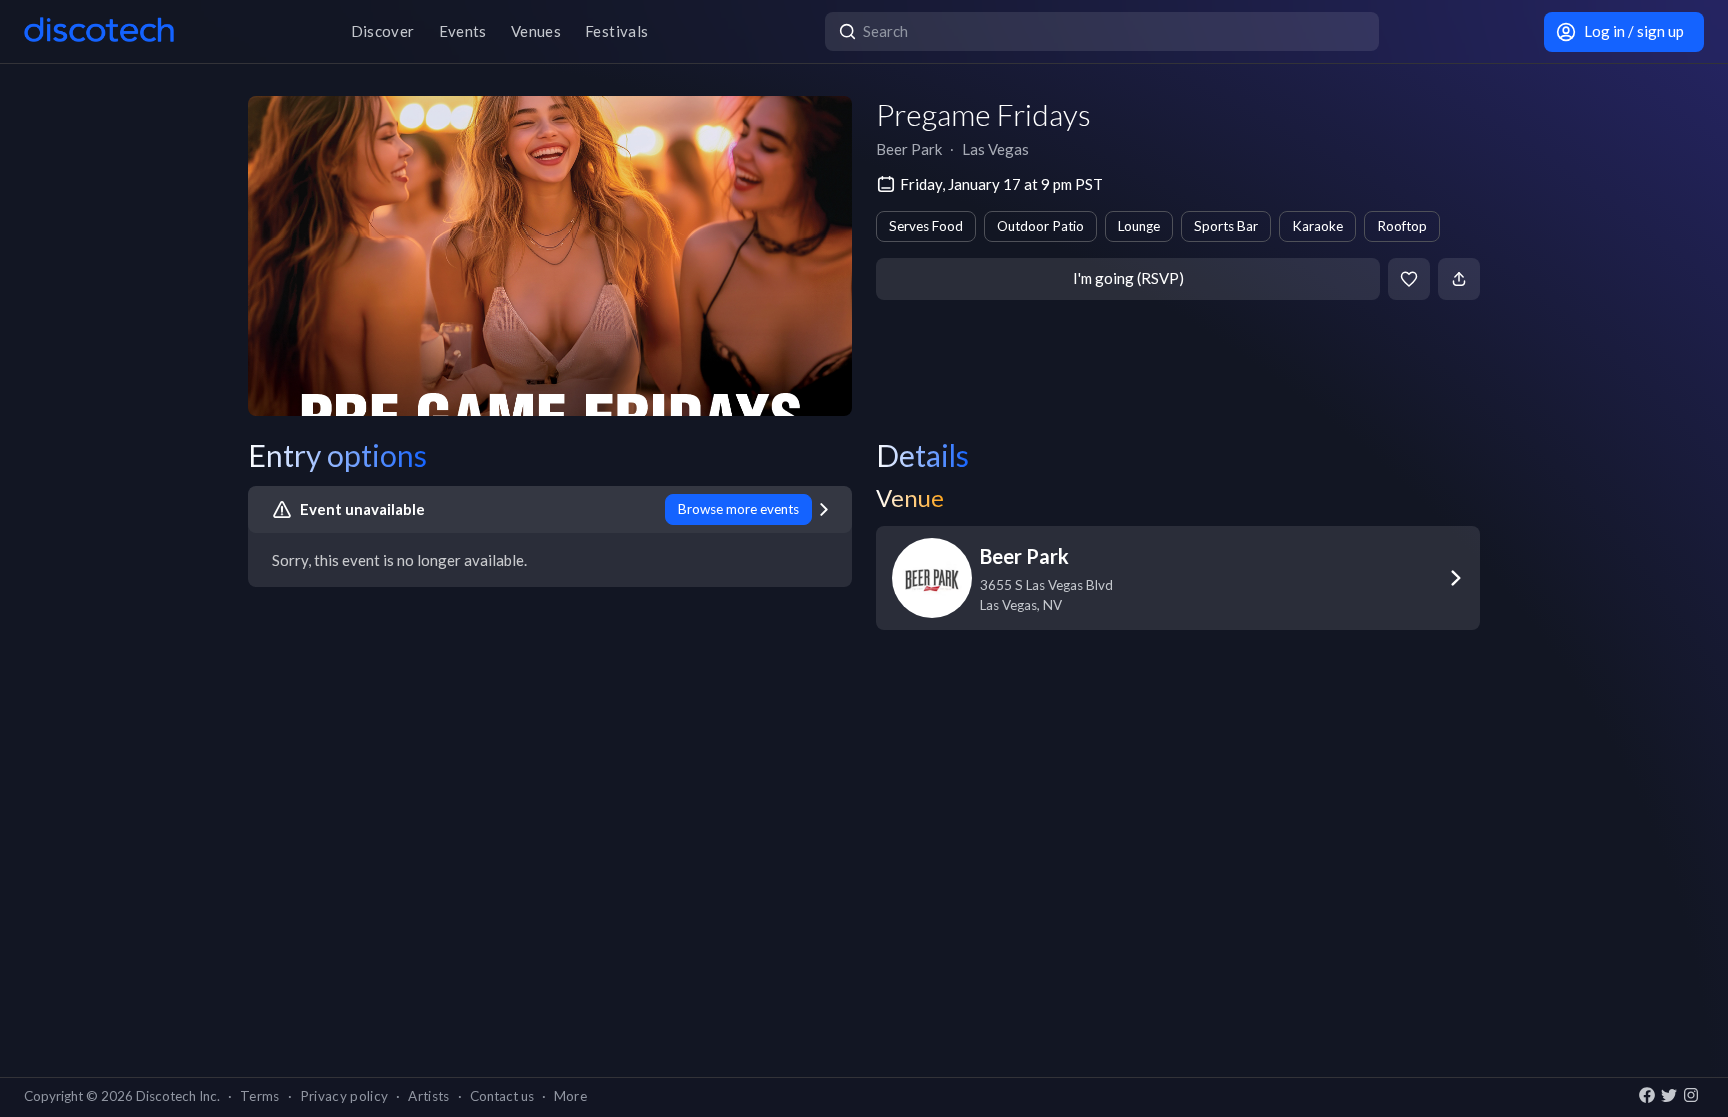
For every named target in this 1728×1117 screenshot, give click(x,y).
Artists (428, 1096)
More (570, 1096)
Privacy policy (344, 1096)
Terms (260, 1096)
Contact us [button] (502, 1096)
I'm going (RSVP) (1128, 278)
